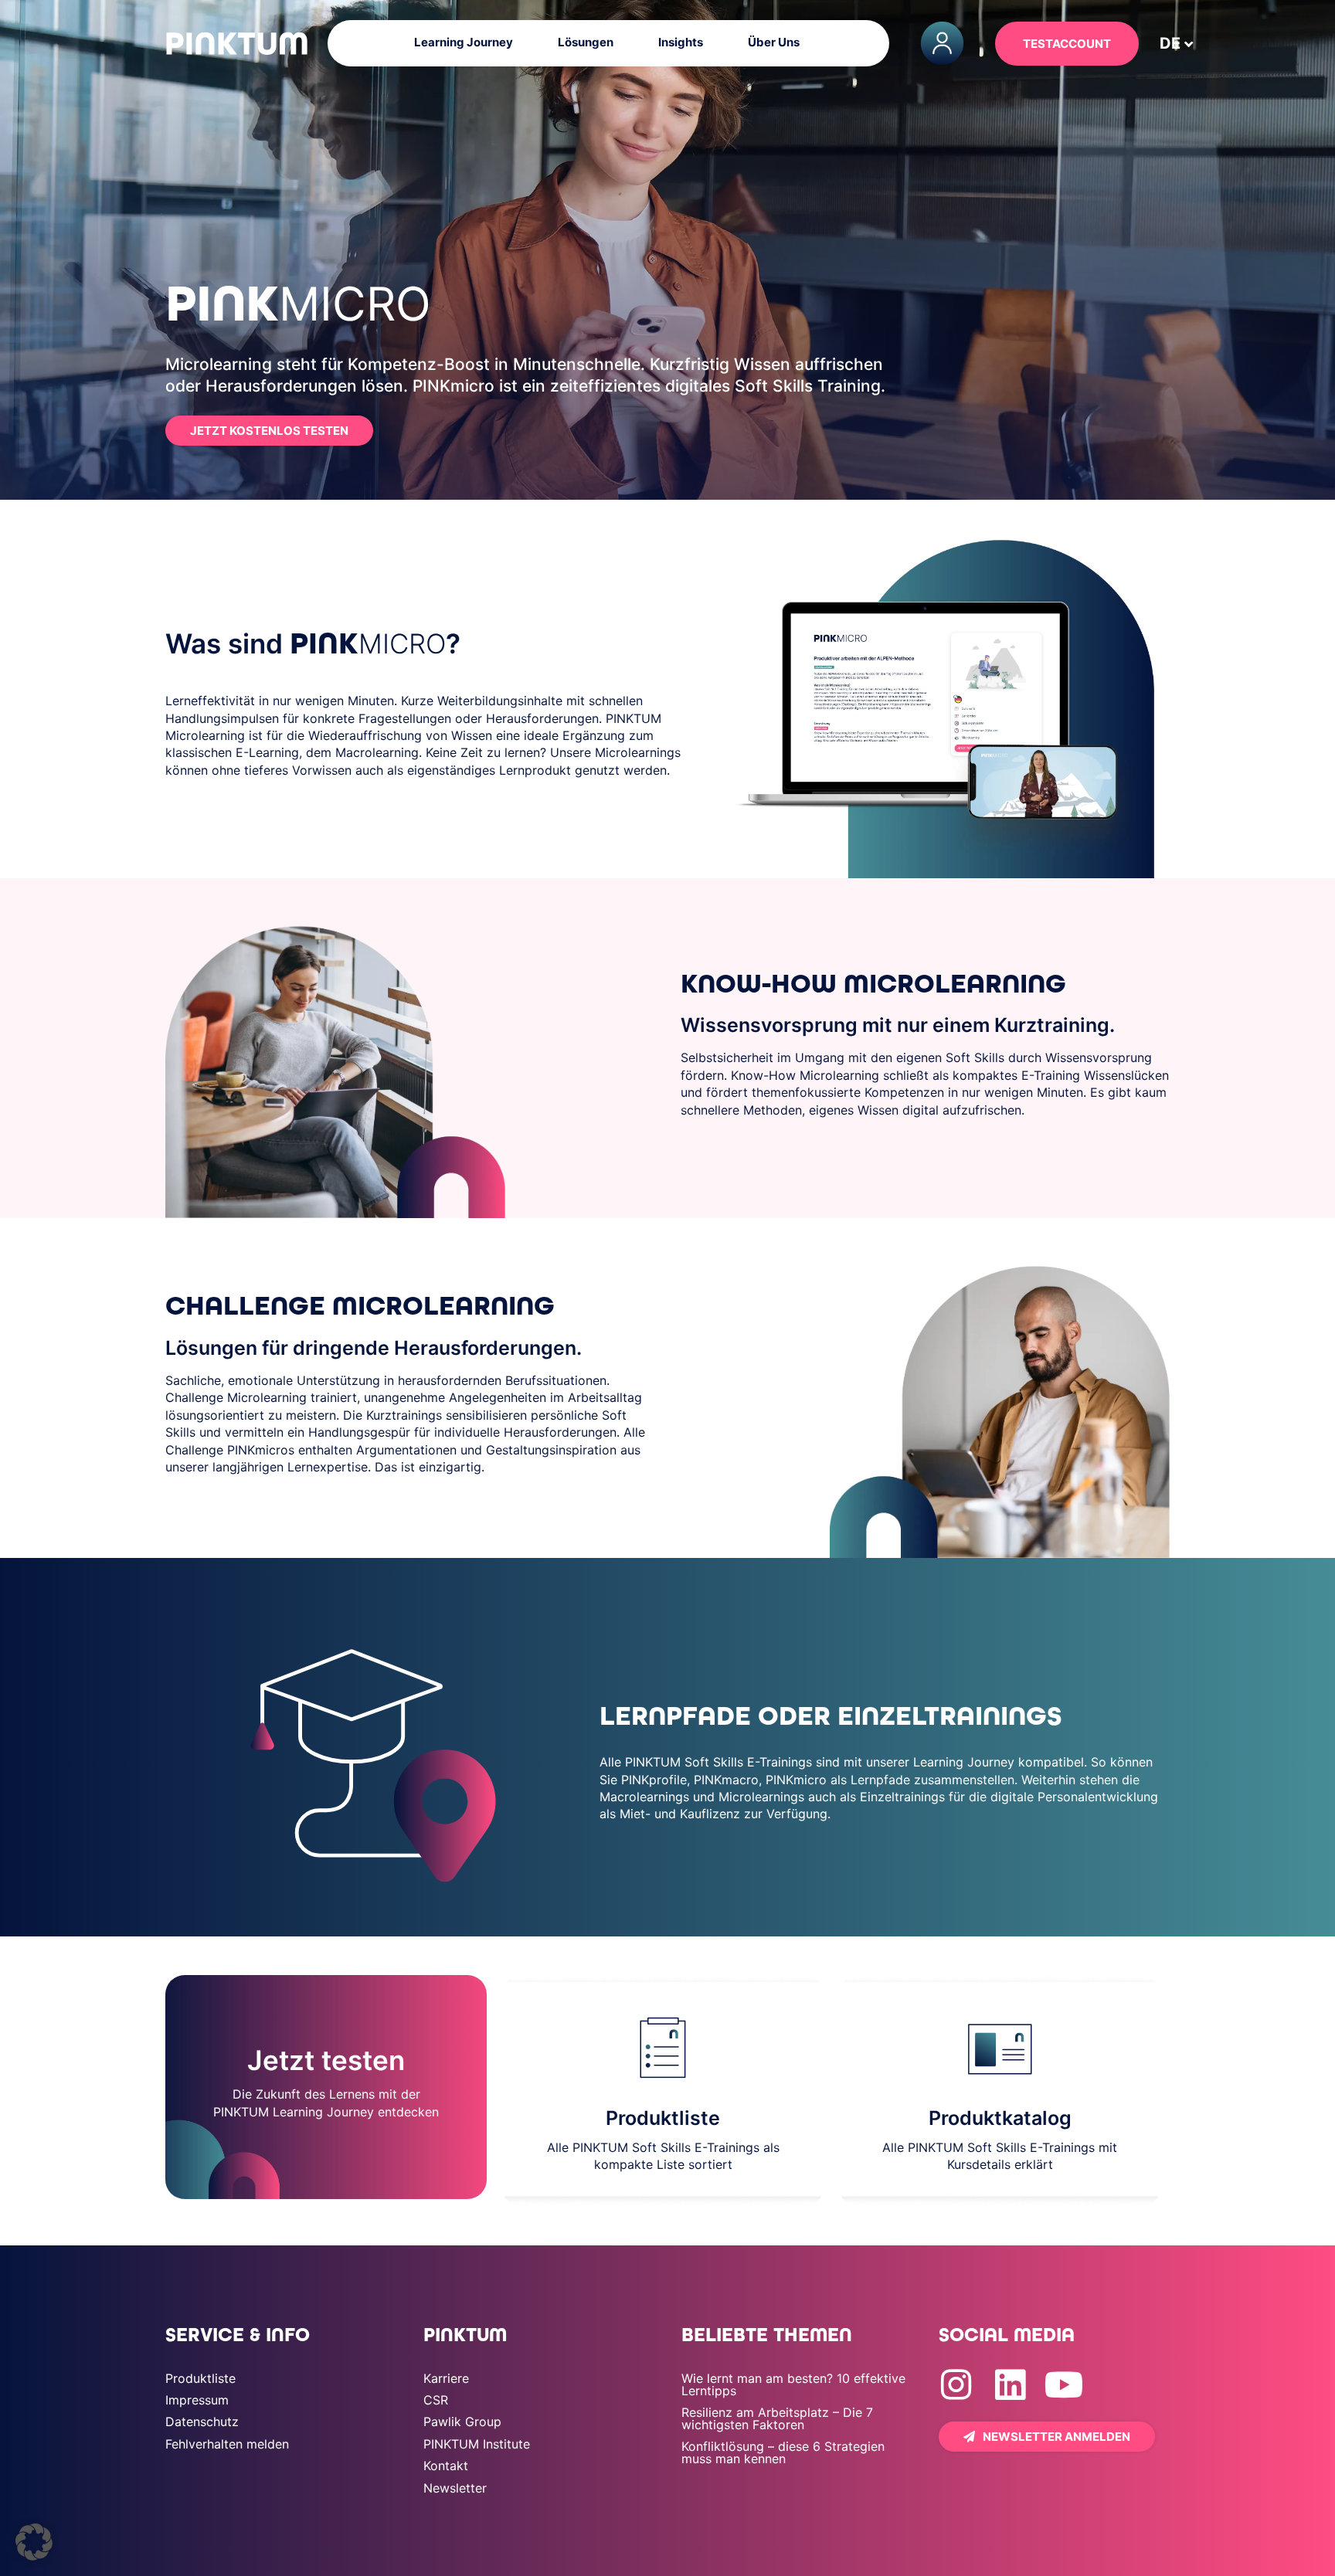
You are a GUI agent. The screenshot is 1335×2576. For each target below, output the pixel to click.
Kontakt (446, 2434)
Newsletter (455, 2456)
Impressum (197, 2368)
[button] (34, 2542)
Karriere (446, 2347)
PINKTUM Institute (477, 2412)
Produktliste (200, 2347)
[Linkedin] (1010, 2353)
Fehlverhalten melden (227, 2412)
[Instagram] (956, 2353)
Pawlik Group (462, 2390)
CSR (436, 2368)
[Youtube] (1064, 2353)
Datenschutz (202, 2390)
